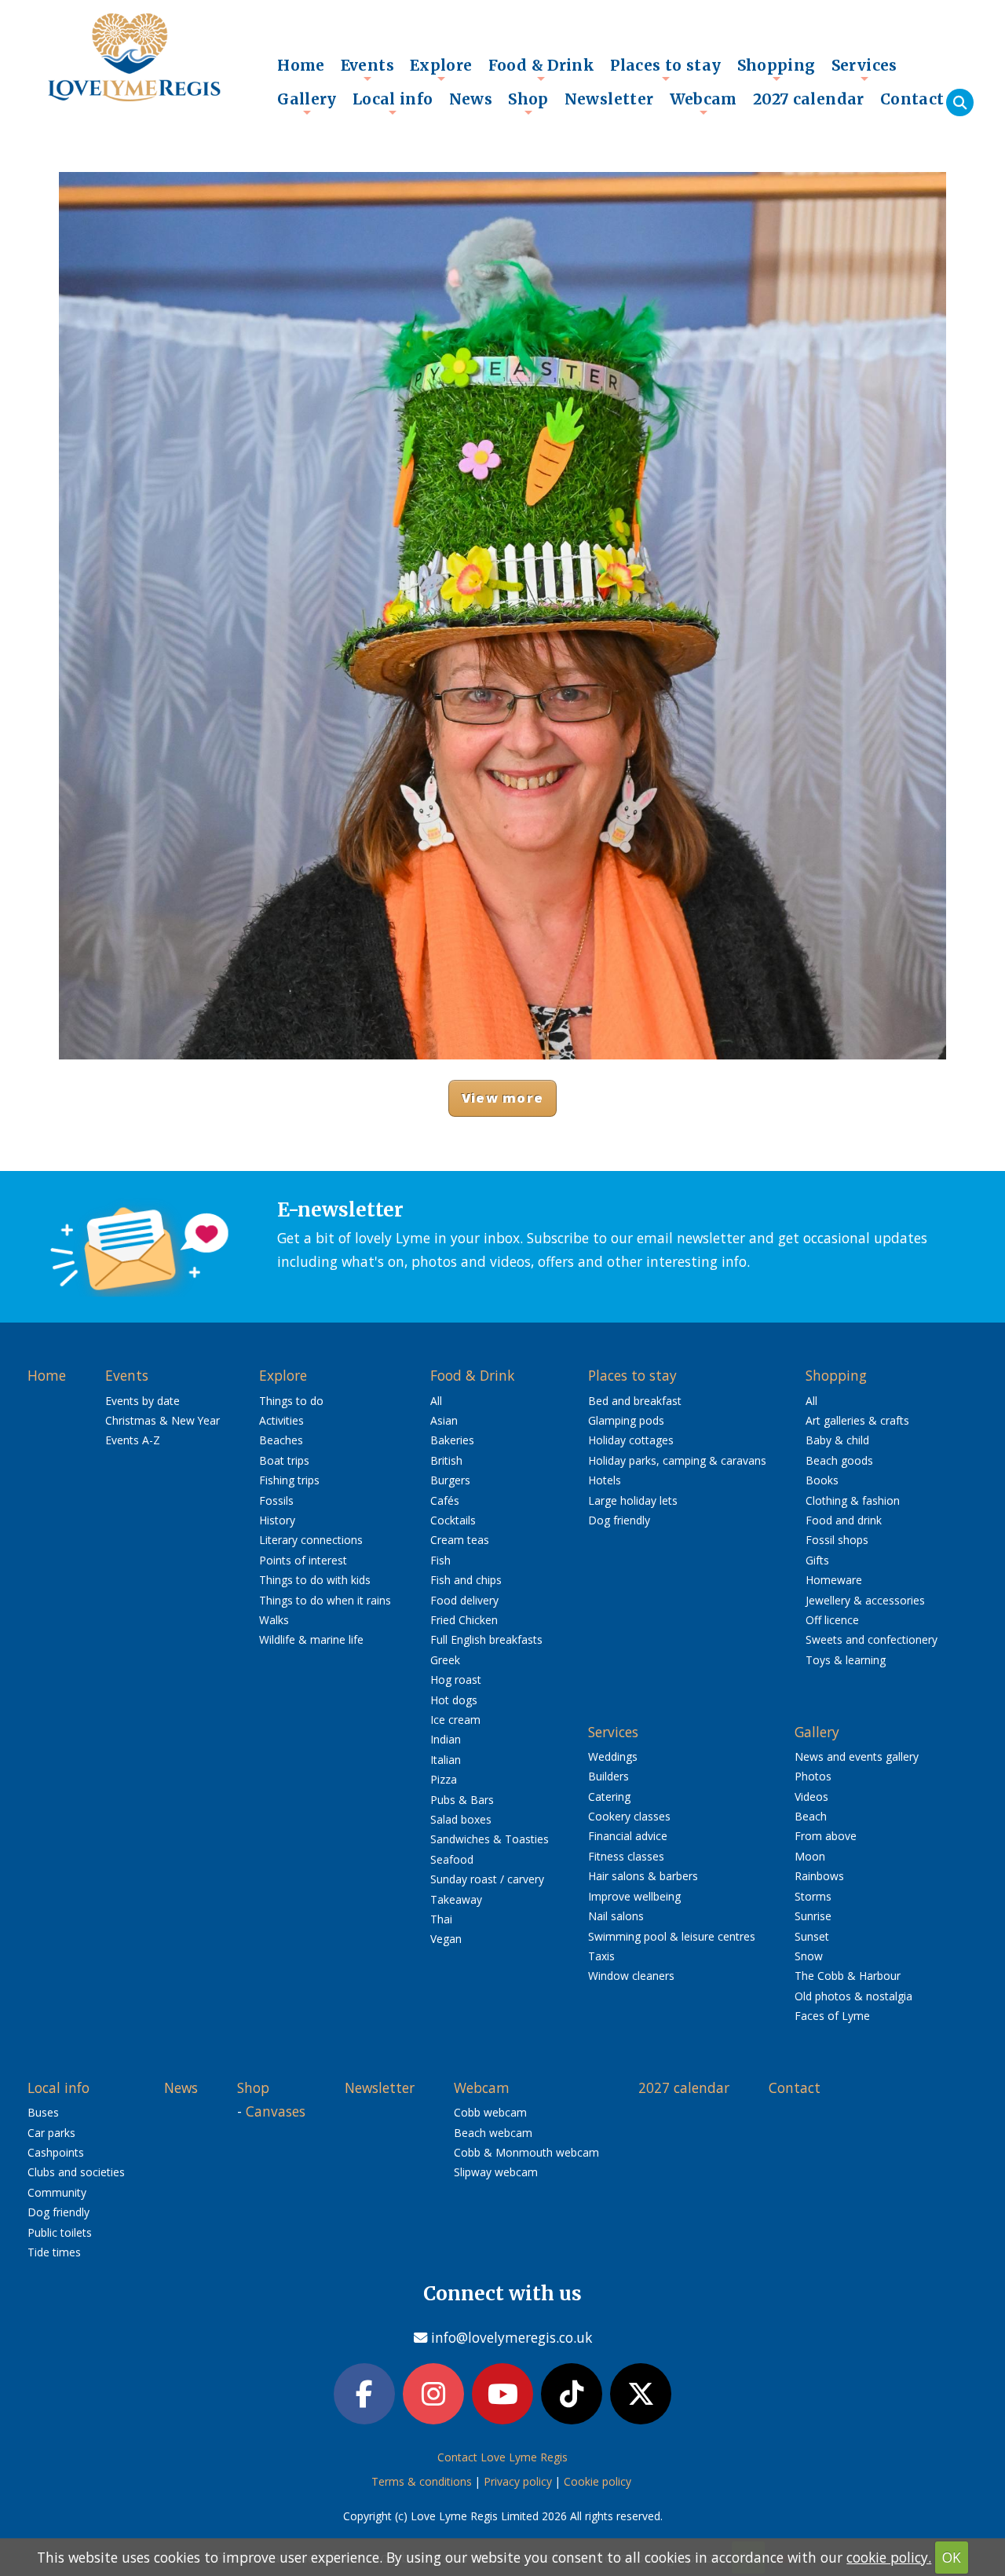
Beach (811, 1816)
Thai (441, 1919)
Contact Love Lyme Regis (502, 2457)
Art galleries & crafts (857, 1420)
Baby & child (837, 1440)
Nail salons (616, 1916)
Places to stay (665, 69)
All (436, 1401)
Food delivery (464, 1600)
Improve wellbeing (634, 1896)
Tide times (54, 2252)
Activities (281, 1420)
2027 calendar (809, 99)
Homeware (834, 1580)
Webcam (703, 103)
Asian (444, 1420)
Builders (608, 1776)
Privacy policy (518, 2481)
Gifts (817, 1560)
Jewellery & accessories (865, 1600)
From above (826, 1836)
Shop (528, 103)
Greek (445, 1660)
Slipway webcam (496, 2172)
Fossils (276, 1500)
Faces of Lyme (832, 2016)
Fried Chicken (464, 1620)
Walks (274, 1620)
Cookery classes (629, 1816)
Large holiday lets (633, 1500)
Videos (811, 1797)
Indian (446, 1739)
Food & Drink (542, 69)
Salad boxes (461, 1819)
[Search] (960, 102)
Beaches (281, 1440)
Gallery (307, 103)
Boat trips (284, 1460)
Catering (609, 1797)
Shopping (777, 69)
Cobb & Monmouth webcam (526, 2152)
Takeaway (456, 1899)
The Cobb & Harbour (848, 1976)
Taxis (601, 1956)
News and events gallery (857, 1756)
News (471, 99)
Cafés (445, 1500)
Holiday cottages (631, 1440)
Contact (912, 99)
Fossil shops (837, 1540)
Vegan (446, 1939)
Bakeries (452, 1440)
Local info (393, 103)
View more (502, 1098)
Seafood (452, 1859)
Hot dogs (454, 1700)
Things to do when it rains (325, 1600)
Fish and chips (466, 1580)
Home (301, 65)
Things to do (291, 1401)
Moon (810, 1856)
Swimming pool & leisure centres (672, 1936)
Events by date (143, 1401)
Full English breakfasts (486, 1639)
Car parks (51, 2133)
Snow (809, 1956)
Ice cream (455, 1720)
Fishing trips (289, 1480)
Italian (446, 1760)
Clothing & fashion (853, 1500)
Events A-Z (133, 1440)
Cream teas (460, 1540)
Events (367, 69)
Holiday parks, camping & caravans (677, 1460)
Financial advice (628, 1836)
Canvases (276, 2111)
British (446, 1460)
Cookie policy (598, 2481)
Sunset (812, 1936)
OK (952, 2557)
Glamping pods (626, 1420)
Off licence (832, 1620)
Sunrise (813, 1916)
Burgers (450, 1480)
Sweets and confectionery (872, 1639)
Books (822, 1480)
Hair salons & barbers (643, 1876)
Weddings (613, 1756)
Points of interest (303, 1560)
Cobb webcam (490, 2112)
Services (864, 69)
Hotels (605, 1480)
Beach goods (839, 1460)
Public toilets (60, 2232)
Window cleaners (631, 1976)
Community (57, 2192)
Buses (43, 2112)
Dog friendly (619, 1520)
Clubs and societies (76, 2172)
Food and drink (844, 1520)
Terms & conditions (422, 2481)
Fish (440, 1560)
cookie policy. (889, 2557)
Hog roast (456, 1680)
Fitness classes (626, 1856)
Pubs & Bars (462, 1800)
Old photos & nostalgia (853, 1996)
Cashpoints (56, 2152)
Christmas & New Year (163, 1420)
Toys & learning (846, 1660)
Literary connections (311, 1540)
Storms (813, 1896)
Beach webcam (493, 2133)
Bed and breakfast (635, 1401)
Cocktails (453, 1520)
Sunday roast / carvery (487, 1879)
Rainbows (819, 1876)
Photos (813, 1776)
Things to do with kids (315, 1580)
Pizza (444, 1779)
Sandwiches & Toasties (490, 1839)
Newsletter (609, 99)
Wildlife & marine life (311, 1639)
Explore (441, 69)
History (277, 1520)
